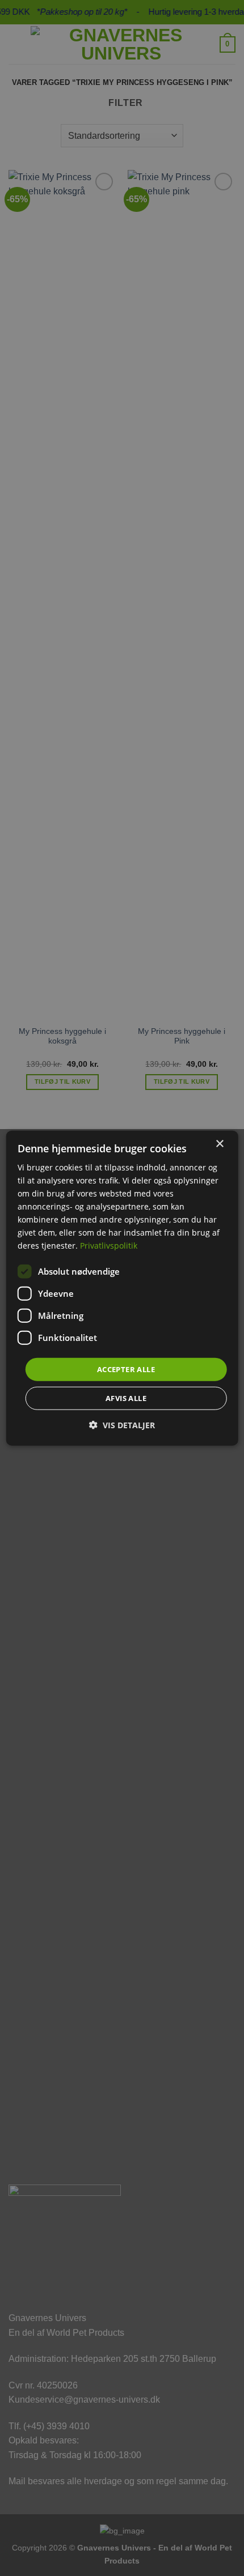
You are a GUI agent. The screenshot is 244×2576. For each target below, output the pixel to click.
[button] (122, 1425)
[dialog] (122, 1288)
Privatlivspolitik (109, 1246)
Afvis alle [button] (126, 1398)
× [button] (219, 1144)
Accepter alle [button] (126, 1369)
